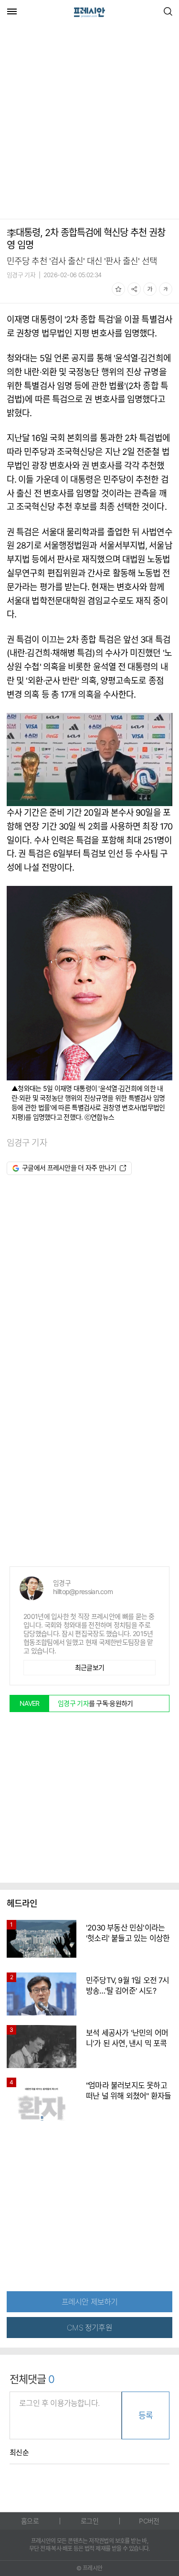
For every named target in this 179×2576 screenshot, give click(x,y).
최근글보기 (90, 1667)
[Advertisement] (89, 122)
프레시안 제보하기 (90, 2302)
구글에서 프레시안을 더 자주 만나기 (69, 1168)
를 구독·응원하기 (95, 1703)
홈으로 (30, 2521)
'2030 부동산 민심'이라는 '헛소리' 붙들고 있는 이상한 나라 (128, 1938)
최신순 (19, 2453)
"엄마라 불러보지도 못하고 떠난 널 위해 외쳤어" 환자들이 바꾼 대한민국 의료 (128, 2096)
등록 (146, 2415)
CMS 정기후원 (89, 2328)
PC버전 (149, 2521)
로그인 (89, 2521)
